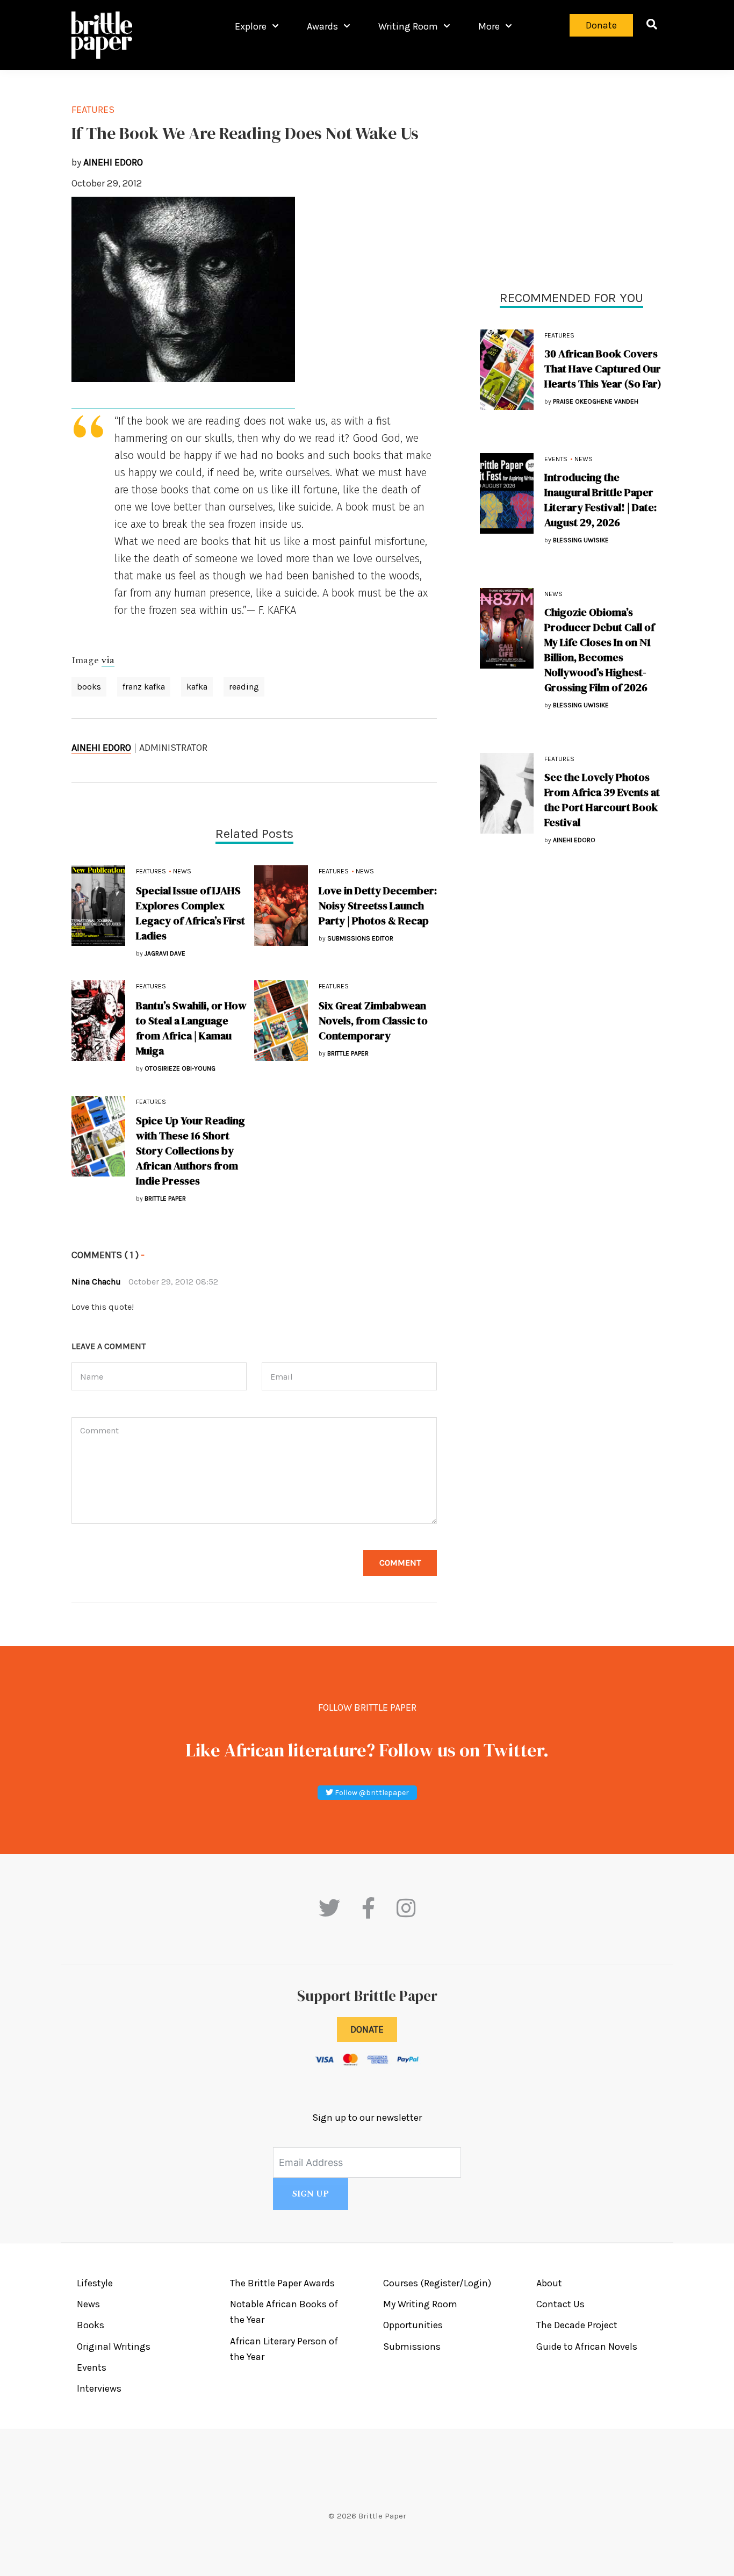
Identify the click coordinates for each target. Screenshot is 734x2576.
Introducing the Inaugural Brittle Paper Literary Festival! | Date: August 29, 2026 (600, 500)
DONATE (367, 2029)
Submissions (412, 2347)
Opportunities (413, 2325)
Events (556, 459)
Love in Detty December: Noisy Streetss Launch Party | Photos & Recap (378, 906)
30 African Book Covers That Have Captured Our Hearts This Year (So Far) (603, 369)
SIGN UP (311, 2194)
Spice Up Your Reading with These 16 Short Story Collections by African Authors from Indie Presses (190, 1151)
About (549, 2283)
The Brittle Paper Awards (282, 2283)
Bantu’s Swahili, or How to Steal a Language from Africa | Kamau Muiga (191, 1028)
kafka (197, 687)
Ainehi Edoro (101, 748)
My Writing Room (420, 2304)
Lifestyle (95, 2283)
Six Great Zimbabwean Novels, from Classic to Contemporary (373, 1021)
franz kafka (144, 687)
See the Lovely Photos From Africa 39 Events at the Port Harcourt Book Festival (602, 800)
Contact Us (560, 2304)
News (584, 459)
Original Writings (114, 2347)
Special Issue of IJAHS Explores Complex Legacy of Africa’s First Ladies (190, 913)
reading (244, 687)
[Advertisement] (571, 177)
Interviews (99, 2388)
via (108, 661)
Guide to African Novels (587, 2347)
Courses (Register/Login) (437, 2283)
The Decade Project (577, 2325)
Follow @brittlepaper (371, 1793)
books (89, 687)
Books (91, 2325)
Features (559, 335)
